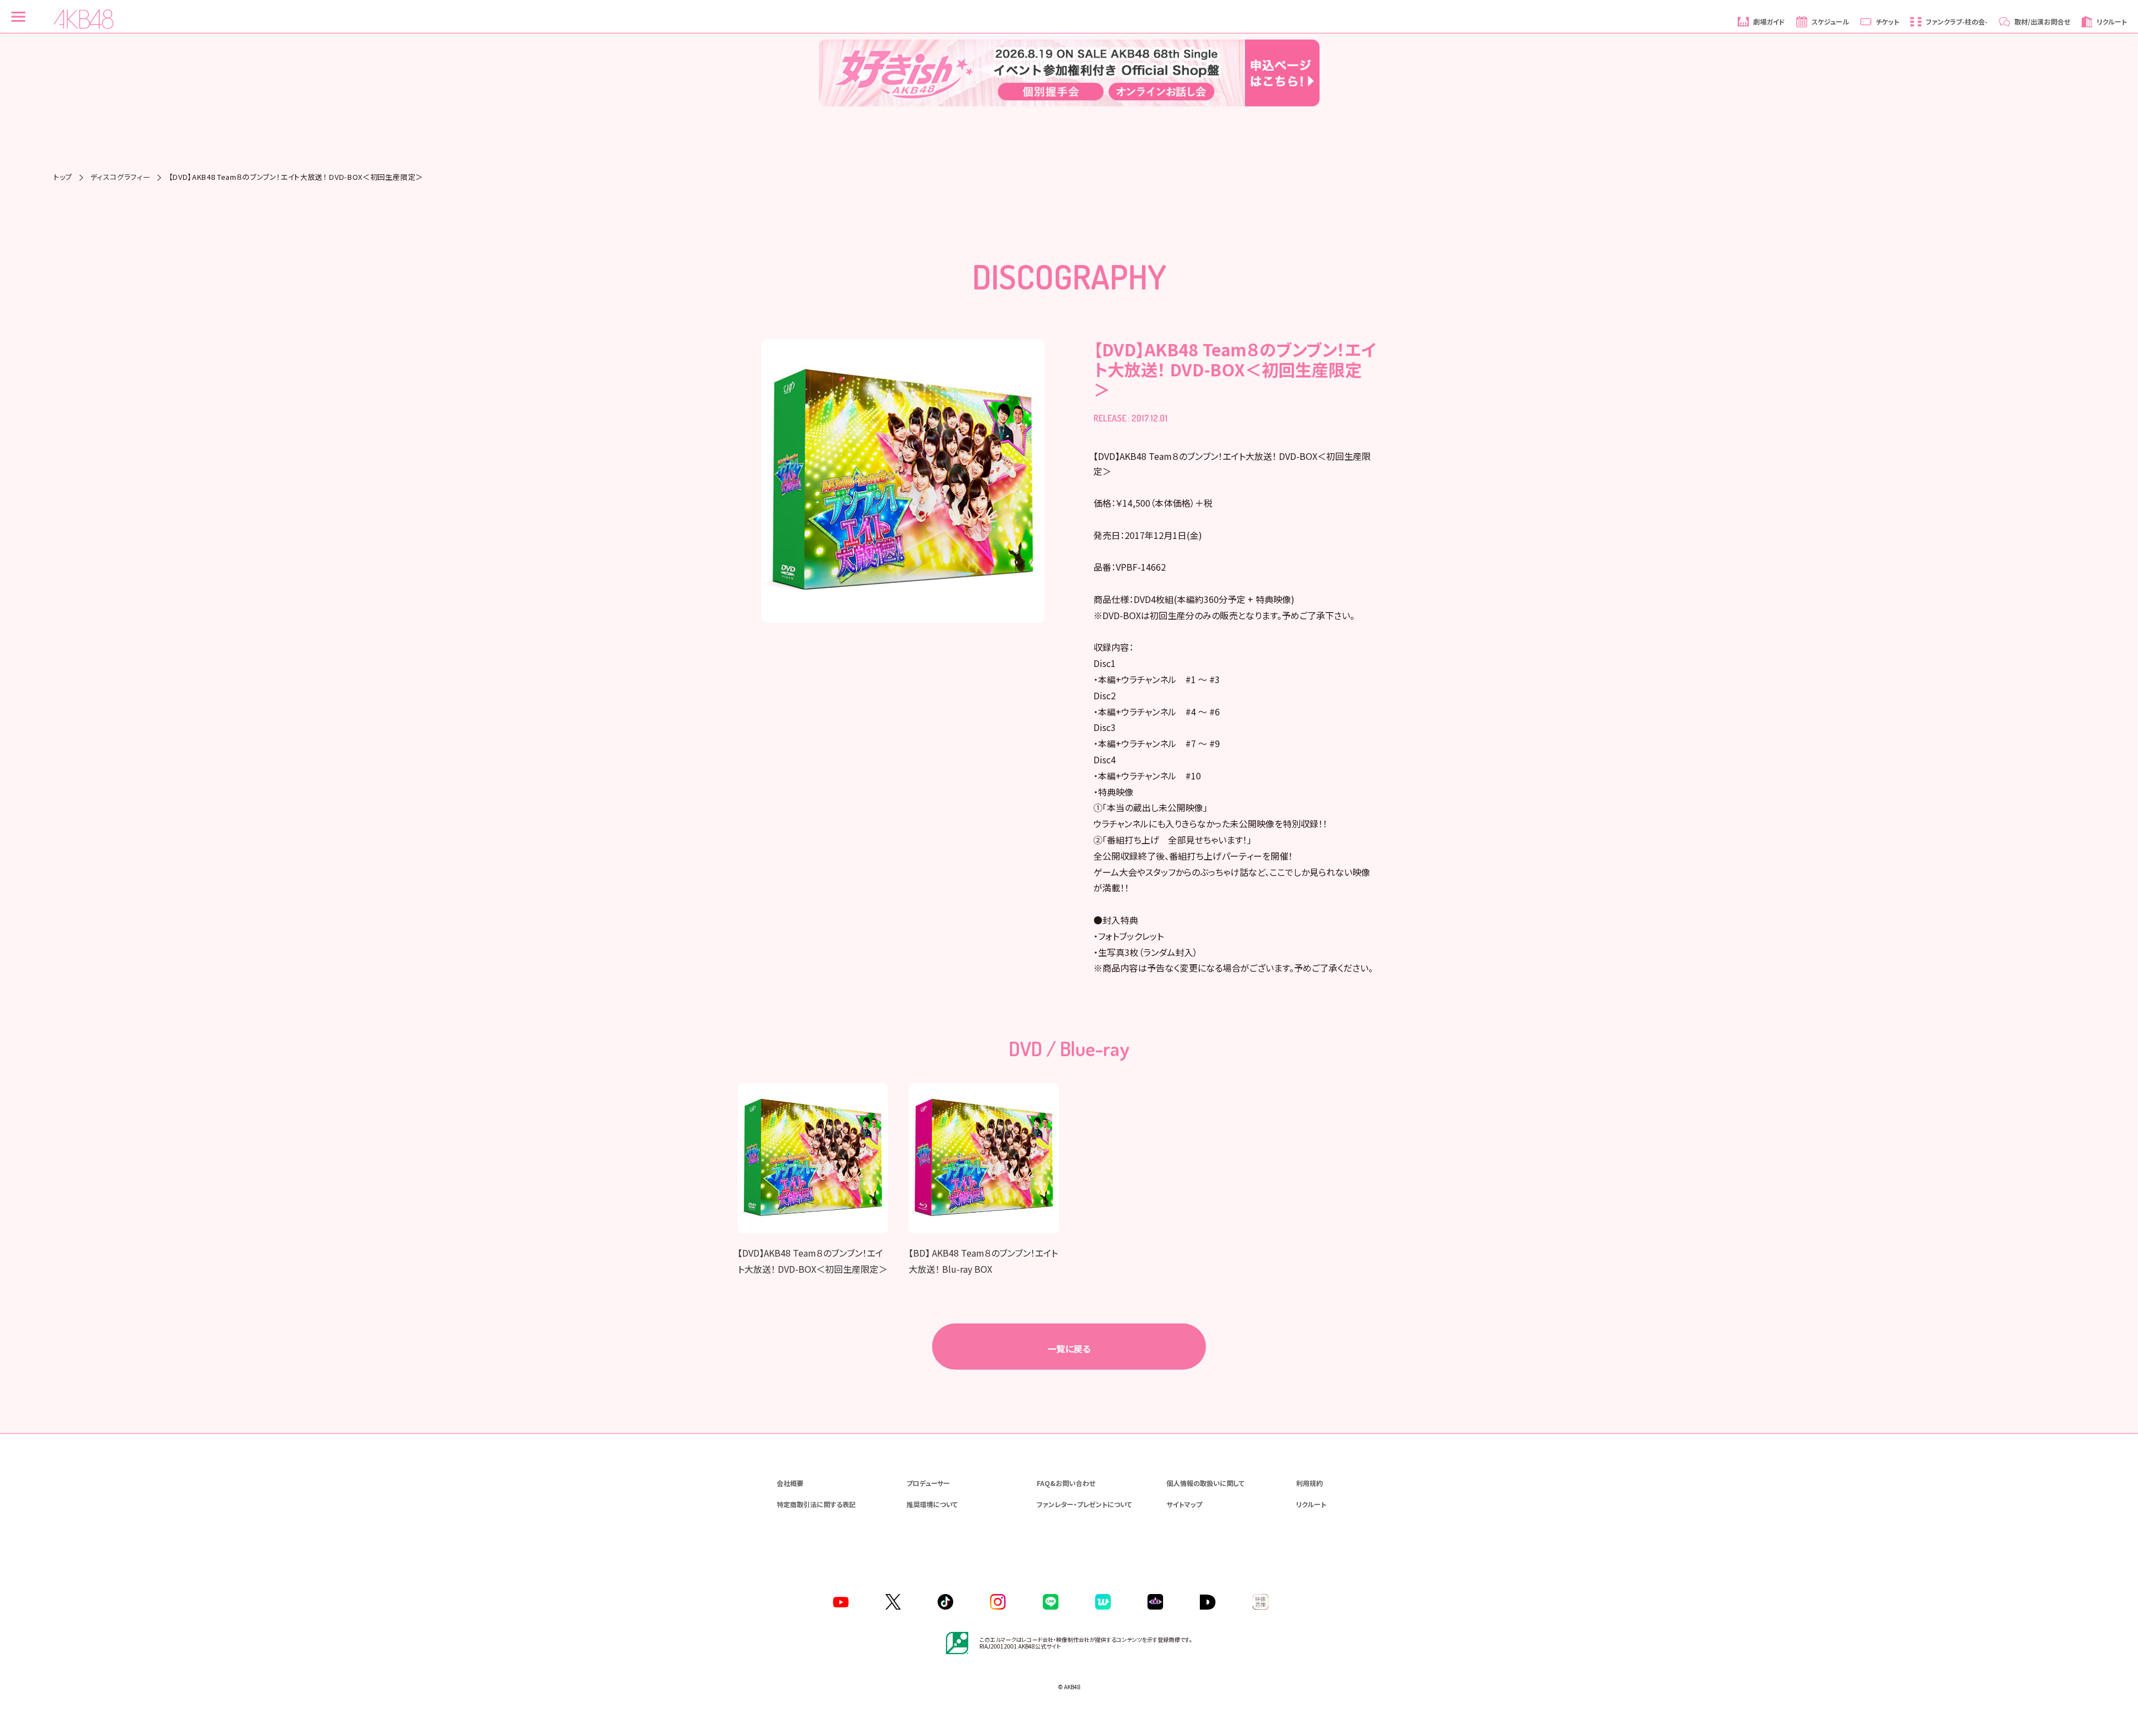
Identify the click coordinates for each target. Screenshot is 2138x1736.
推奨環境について (932, 1504)
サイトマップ (1184, 1504)
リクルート (1311, 1504)
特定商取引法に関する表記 (816, 1504)
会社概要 (790, 1483)
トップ (63, 177)
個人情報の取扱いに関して (1205, 1483)
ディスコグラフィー (120, 177)
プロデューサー (928, 1483)
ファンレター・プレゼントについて (1084, 1504)
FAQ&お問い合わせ (1066, 1483)
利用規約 (1310, 1483)
